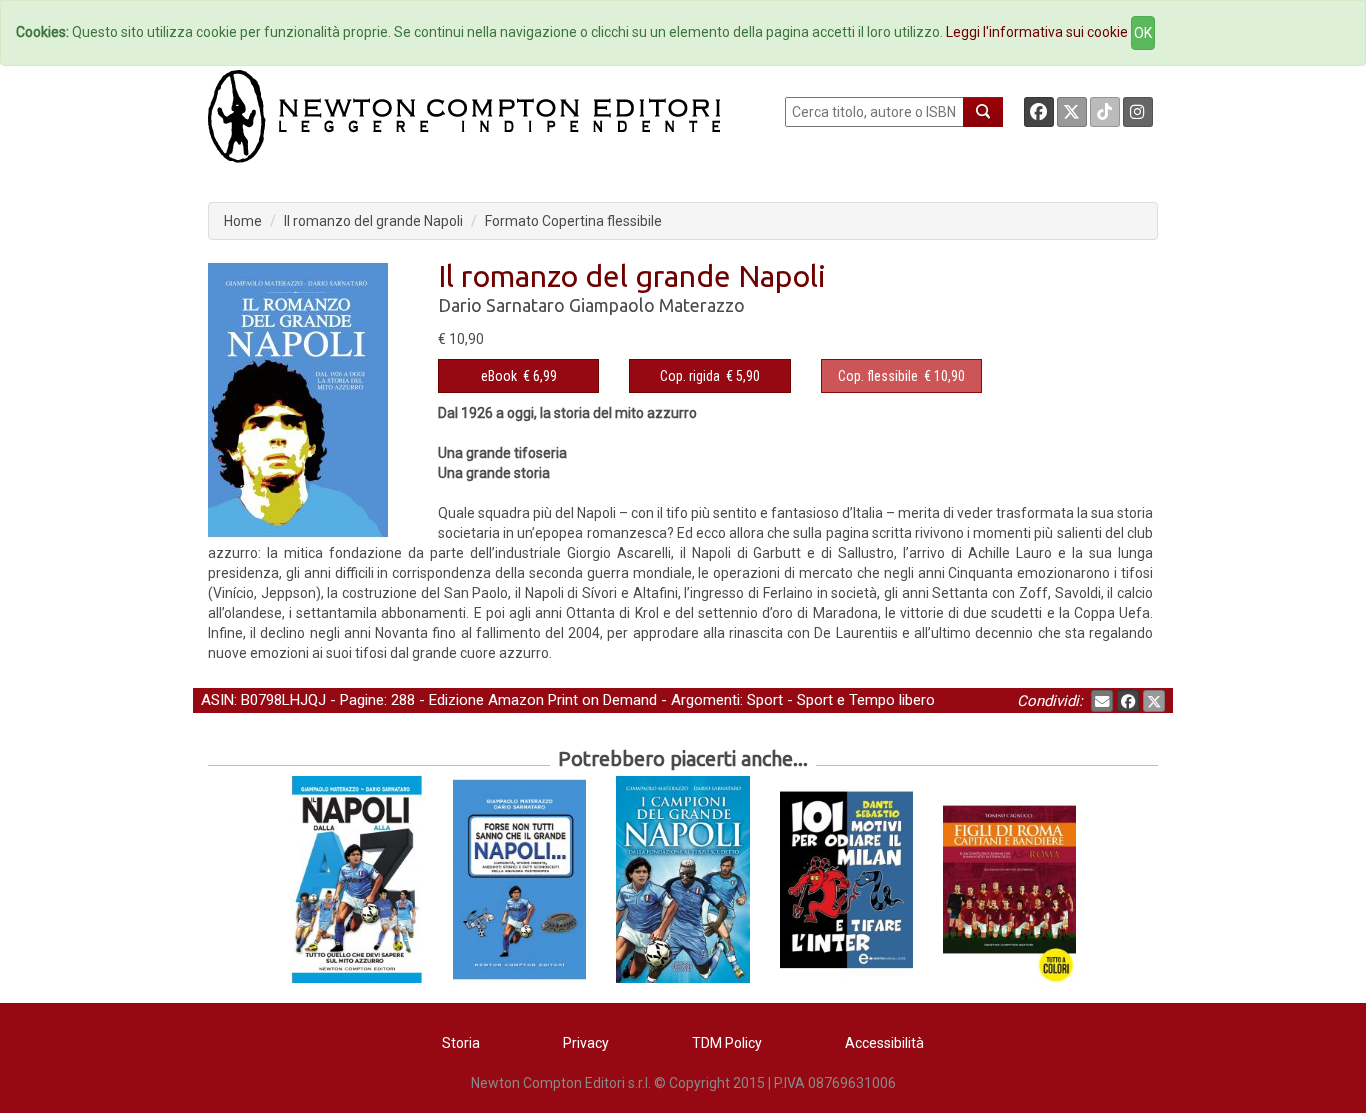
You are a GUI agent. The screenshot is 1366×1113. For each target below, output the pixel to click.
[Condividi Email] (1102, 701)
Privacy (586, 1043)
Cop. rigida (690, 376)
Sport (765, 700)
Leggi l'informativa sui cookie (1037, 32)
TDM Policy (727, 1043)
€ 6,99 (519, 376)
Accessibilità (884, 1043)
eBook (499, 376)
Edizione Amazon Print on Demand (543, 700)
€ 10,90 (901, 376)
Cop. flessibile (878, 376)
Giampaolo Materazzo (657, 305)
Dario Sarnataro (501, 305)
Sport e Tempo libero (866, 700)
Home (243, 221)
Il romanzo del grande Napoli (373, 221)
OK (1143, 33)
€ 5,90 (710, 376)
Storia (461, 1043)
